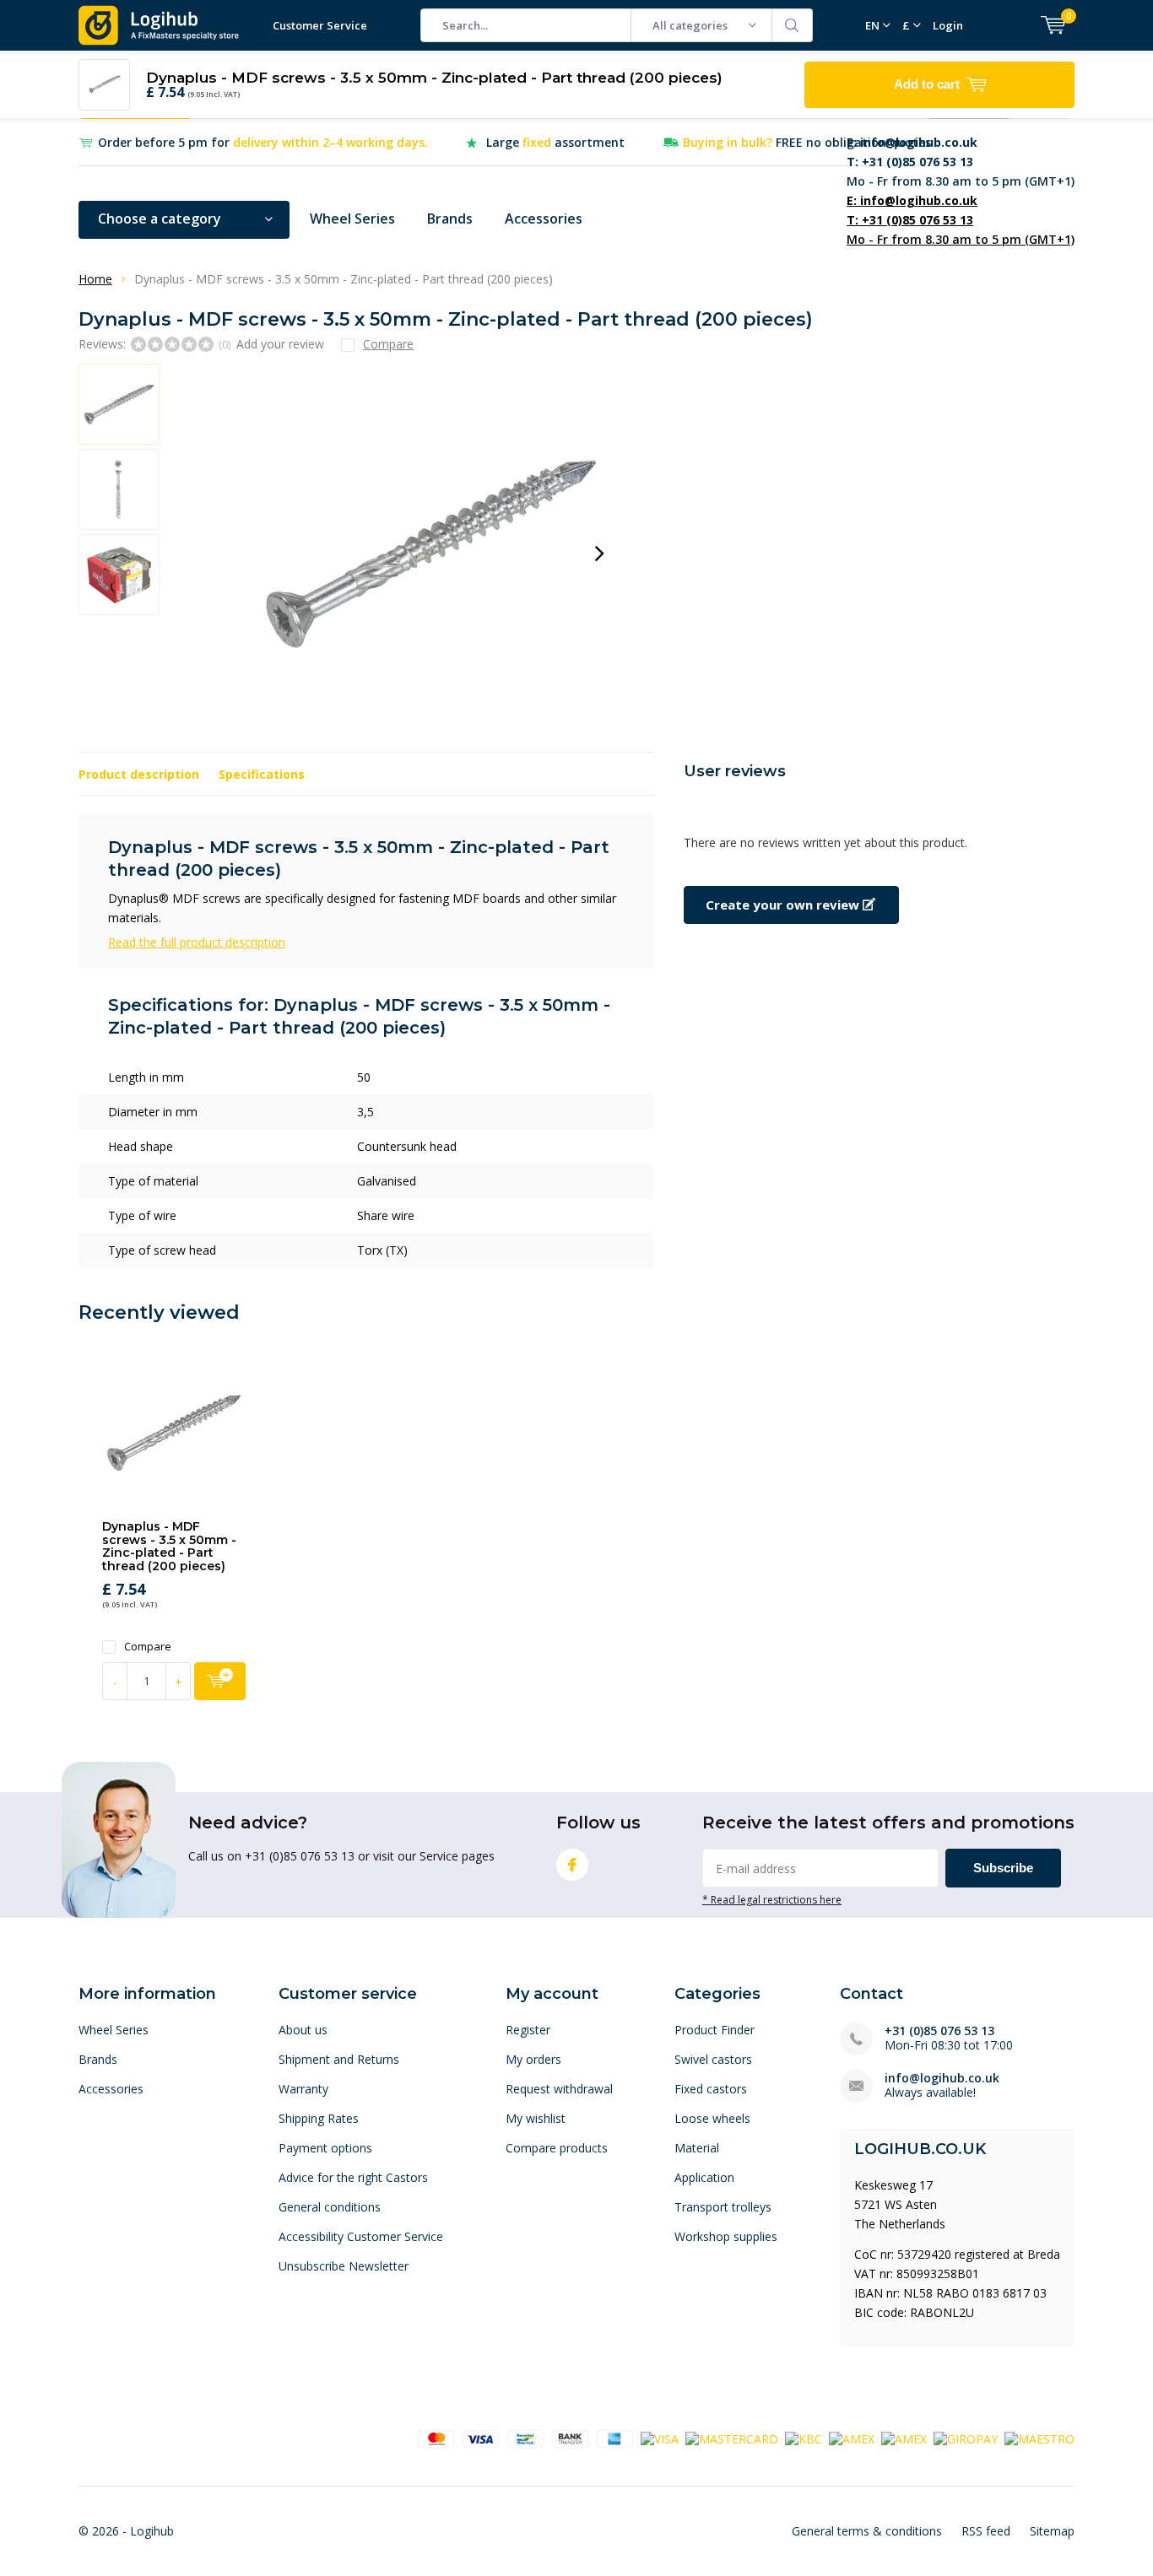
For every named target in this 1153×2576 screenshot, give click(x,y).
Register (528, 2030)
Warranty (303, 2089)
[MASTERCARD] (732, 2438)
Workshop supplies (726, 2236)
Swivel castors (713, 2059)
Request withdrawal (559, 2089)
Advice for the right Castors (353, 2177)
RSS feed (986, 2531)
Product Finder (715, 2030)
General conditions (330, 2207)
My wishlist (536, 2118)
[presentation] (599, 554)
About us (303, 2030)
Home (95, 279)
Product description (139, 774)
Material (697, 2148)
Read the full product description (197, 942)
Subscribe (1003, 1868)
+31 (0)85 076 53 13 (939, 2031)
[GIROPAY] (966, 2438)
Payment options (325, 2148)
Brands (450, 219)
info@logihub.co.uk (942, 2078)
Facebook (572, 1865)
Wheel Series (352, 219)
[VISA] (660, 2438)
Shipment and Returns (339, 2059)
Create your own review (784, 905)
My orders (533, 2059)
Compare (148, 1647)
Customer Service (320, 25)
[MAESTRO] (1039, 2438)
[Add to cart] (220, 1681)
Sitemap (1052, 2531)
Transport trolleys (723, 2207)
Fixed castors (711, 2089)
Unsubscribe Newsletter (344, 2266)
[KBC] (804, 2438)
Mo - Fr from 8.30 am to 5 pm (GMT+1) (961, 162)
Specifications (262, 774)
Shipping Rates (319, 2118)
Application (704, 2177)
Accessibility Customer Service (361, 2236)
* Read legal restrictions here (772, 1899)
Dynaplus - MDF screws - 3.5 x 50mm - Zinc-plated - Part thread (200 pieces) (169, 1546)
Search (793, 25)
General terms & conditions (867, 2531)
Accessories (544, 219)
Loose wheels (712, 2118)
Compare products (557, 2148)
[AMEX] (852, 2438)
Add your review (280, 344)
